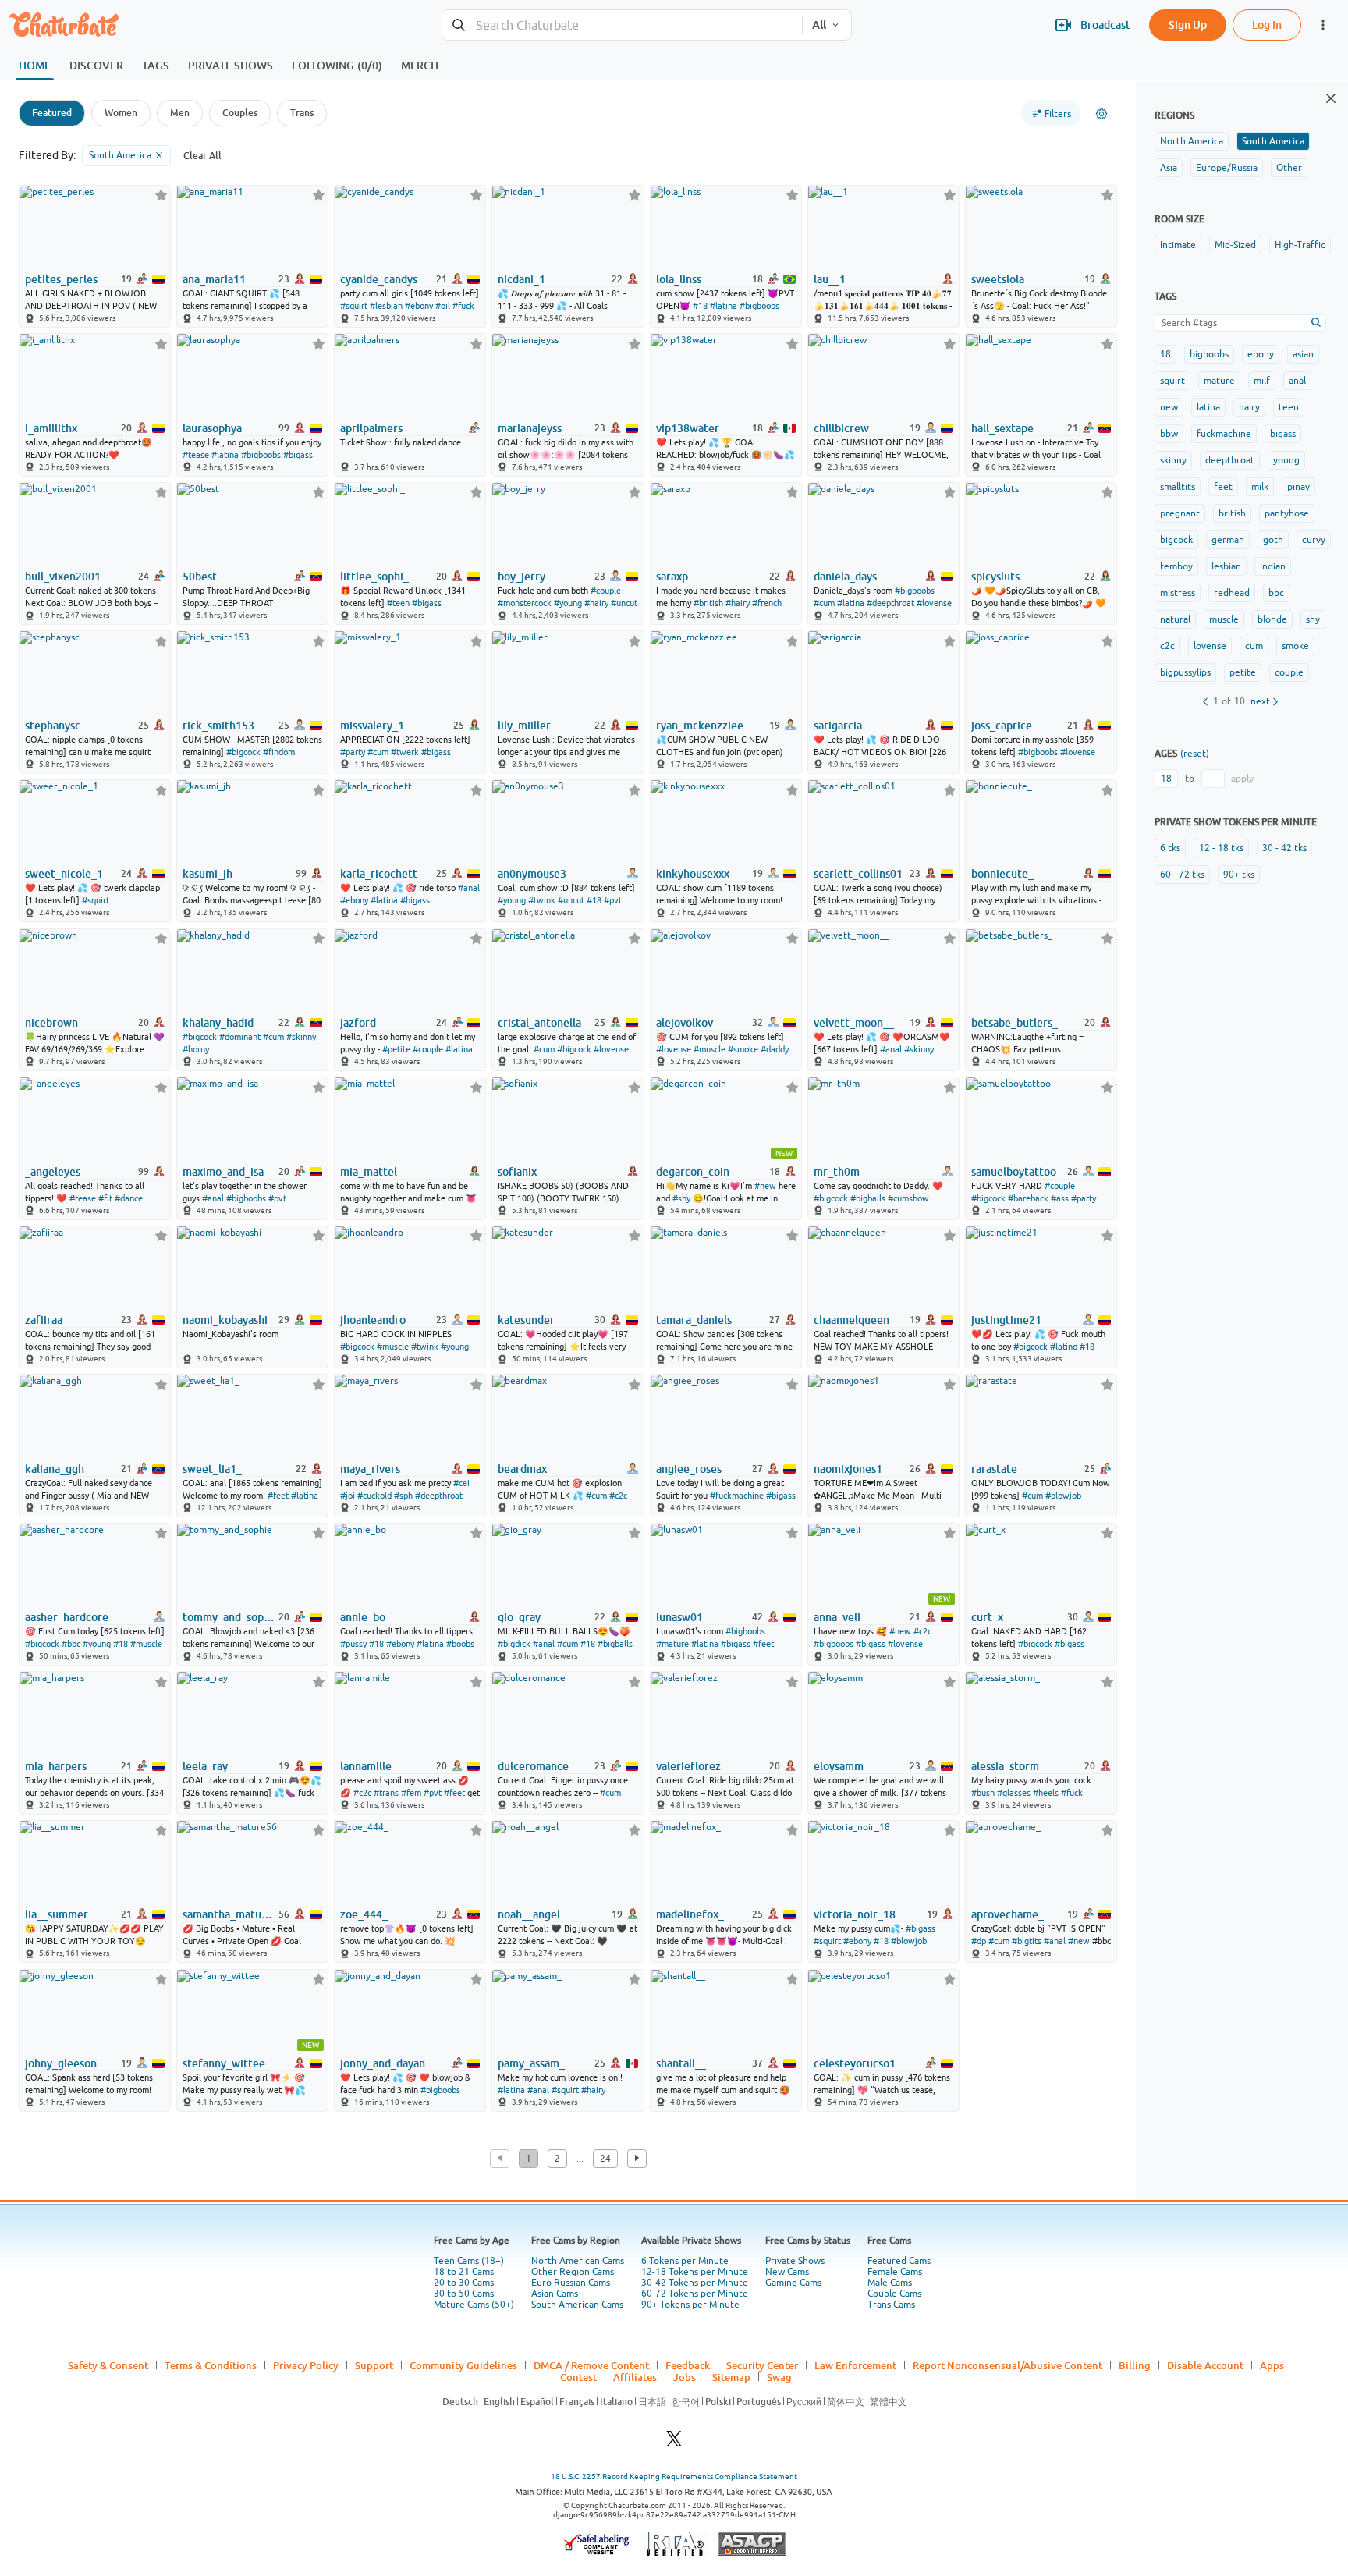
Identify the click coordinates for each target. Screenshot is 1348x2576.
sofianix (517, 1172)
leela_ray (205, 1766)
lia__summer (57, 1914)
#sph (403, 1496)
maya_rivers (370, 1469)
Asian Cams (555, 2294)
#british (708, 603)
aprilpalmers (371, 428)
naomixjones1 (848, 1469)
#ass (1060, 1198)
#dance (129, 1198)
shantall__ (681, 2063)
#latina (724, 306)
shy (1313, 619)
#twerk (405, 752)
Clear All (202, 156)
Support (374, 2365)
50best (200, 577)
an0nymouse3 (532, 874)
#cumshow (908, 1198)
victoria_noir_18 (855, 1914)
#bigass (298, 455)
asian (1303, 354)
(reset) (1195, 754)
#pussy (353, 1644)
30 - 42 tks (1284, 848)
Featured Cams (899, 2261)
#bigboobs (759, 306)
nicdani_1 (521, 279)
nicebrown (51, 1023)
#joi (348, 1496)
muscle (1224, 619)
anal (1297, 381)
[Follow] (161, 195)
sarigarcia (838, 726)
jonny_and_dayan (383, 2063)
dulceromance (533, 1766)
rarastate (994, 1469)
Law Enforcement (855, 2365)
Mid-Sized (1235, 245)
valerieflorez (688, 1766)
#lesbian (386, 306)
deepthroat (1230, 460)
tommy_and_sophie (229, 1617)
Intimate (1178, 245)
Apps (1272, 2365)
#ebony (419, 306)
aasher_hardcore (67, 1617)
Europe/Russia (1227, 168)
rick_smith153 (218, 726)
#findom (279, 752)
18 (1165, 354)
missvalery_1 (372, 726)
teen (1289, 407)
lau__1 (830, 279)
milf (1262, 381)
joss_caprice (1002, 726)
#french (767, 603)
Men (180, 113)
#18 (700, 306)
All (819, 25)
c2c (1167, 646)
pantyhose (1287, 513)
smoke (1295, 646)
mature (1219, 381)
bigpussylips (1185, 672)
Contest (578, 2377)
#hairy (596, 603)
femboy (1176, 566)
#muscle (709, 1049)
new (1169, 407)
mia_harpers (56, 1766)
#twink (542, 900)
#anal (469, 888)
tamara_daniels (694, 1320)
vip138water (688, 428)
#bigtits (1027, 1941)
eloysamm (839, 1766)
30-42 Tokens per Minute (695, 2283)
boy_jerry (521, 577)
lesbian (1226, 566)
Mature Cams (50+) (474, 2305)
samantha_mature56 (229, 1914)
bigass (1283, 434)
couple (1289, 672)
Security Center (762, 2365)
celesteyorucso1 (855, 2063)
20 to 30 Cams (464, 2283)
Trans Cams (891, 2305)
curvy (1314, 540)
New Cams (787, 2272)
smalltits (1178, 487)
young (1286, 460)
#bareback (1028, 1198)
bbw (1169, 434)
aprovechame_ (1007, 1914)
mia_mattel (369, 1172)
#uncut (624, 603)
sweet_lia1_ (212, 1469)
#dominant (240, 1037)
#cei (461, 1483)
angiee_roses (689, 1469)
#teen (398, 603)
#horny (196, 1049)
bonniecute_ (1002, 874)
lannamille (366, 1766)
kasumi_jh (208, 874)
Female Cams (895, 2272)
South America (1273, 141)
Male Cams (890, 2283)
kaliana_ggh (55, 1469)
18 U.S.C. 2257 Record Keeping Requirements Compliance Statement (674, 2477)
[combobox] (622, 25)
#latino (1064, 1347)
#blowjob (1063, 1496)
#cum (824, 603)
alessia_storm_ (1008, 1766)
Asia (1169, 168)
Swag (779, 2377)
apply (1242, 779)
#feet (278, 1496)
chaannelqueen (851, 1320)
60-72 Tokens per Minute (695, 2294)
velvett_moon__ (854, 1023)
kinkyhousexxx (693, 874)
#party (353, 752)
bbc (1276, 593)
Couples (240, 113)
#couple (606, 591)
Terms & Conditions (211, 2365)
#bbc (71, 1644)
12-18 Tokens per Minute (695, 2272)
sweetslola (998, 279)
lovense (1210, 646)
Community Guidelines (463, 2365)
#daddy (775, 1049)
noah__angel (529, 1914)
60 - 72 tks (1182, 875)
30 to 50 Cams (464, 2294)
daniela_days (845, 577)
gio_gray (519, 1617)
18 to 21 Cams (464, 2272)
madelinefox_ (690, 1914)
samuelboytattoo (1014, 1172)
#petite (396, 1049)
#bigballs (868, 1198)
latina (1208, 407)
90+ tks (1239, 875)
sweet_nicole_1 (64, 874)
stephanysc (53, 726)
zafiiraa (44, 1320)
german (1228, 540)
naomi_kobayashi (225, 1320)
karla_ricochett (379, 874)
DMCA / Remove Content (591, 2365)
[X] (674, 2443)
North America (1192, 141)
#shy (681, 1198)
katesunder (526, 1320)
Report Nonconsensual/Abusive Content (1007, 2365)
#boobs (460, 1644)
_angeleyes (53, 1172)
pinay (1298, 487)
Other (1289, 168)
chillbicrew (841, 428)
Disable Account (1205, 2365)
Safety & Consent (108, 2365)
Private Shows (795, 2261)
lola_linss (679, 279)
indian (1273, 566)
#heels (1046, 1793)
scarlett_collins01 (858, 874)
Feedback (688, 2365)
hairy (1249, 407)
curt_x (987, 1617)
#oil (443, 306)
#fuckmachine (737, 1496)
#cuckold (374, 1496)
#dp (979, 1941)
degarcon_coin (693, 1172)
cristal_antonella (539, 1023)
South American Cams (577, 2305)
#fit (105, 1198)
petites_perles (61, 279)
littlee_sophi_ (374, 577)
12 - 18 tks (1221, 848)
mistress (1178, 593)
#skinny (301, 1037)
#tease (196, 455)
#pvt (613, 900)
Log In (1267, 25)
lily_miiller (524, 726)
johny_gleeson (61, 2063)
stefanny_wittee (224, 2063)
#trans (386, 1793)
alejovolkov (685, 1023)
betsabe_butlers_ (1015, 1023)
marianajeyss (530, 428)
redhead (1232, 593)
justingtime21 (1006, 1320)
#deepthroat (890, 603)
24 (605, 2159)
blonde (1272, 619)
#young (568, 603)
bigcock (1176, 540)
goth (1273, 540)
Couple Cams (894, 2294)
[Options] (1101, 114)
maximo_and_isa (223, 1172)
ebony (1261, 354)
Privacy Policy (306, 2365)
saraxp (672, 577)
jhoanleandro (373, 1320)
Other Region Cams (573, 2272)
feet (1223, 487)
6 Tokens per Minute (685, 2261)
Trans (302, 113)
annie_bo (363, 1617)
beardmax (522, 1469)
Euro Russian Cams (571, 2283)
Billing (1135, 2365)
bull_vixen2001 (63, 577)
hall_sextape (1002, 428)
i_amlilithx (51, 428)
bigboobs (1209, 354)
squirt (1172, 381)
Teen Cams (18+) (469, 2261)
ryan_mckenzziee (700, 726)
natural (1175, 619)
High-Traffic (1300, 245)
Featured (52, 113)
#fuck (463, 306)
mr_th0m (837, 1172)
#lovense (934, 603)
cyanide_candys (379, 279)
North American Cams (578, 2261)
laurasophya (212, 428)
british (1232, 513)
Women (121, 113)
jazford (358, 1023)
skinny (1173, 460)
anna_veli (837, 1617)
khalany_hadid (218, 1023)
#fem (411, 1793)
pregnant (1180, 513)
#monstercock (525, 603)
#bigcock (243, 752)
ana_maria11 (214, 279)
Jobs (685, 2377)
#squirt (354, 306)
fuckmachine (1224, 434)
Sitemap (731, 2377)
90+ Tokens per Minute (690, 2305)
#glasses (1014, 1793)
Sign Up (1188, 25)
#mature (672, 1644)
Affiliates (635, 2377)
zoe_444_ (364, 1914)
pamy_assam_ (531, 2063)
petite (1243, 672)
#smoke (743, 1049)
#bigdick (514, 1644)
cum (1254, 646)
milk (1260, 487)
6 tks (1170, 848)
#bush (983, 1793)
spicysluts (995, 577)
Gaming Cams (793, 2283)
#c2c (618, 1496)
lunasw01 (679, 1617)
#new (765, 1186)
